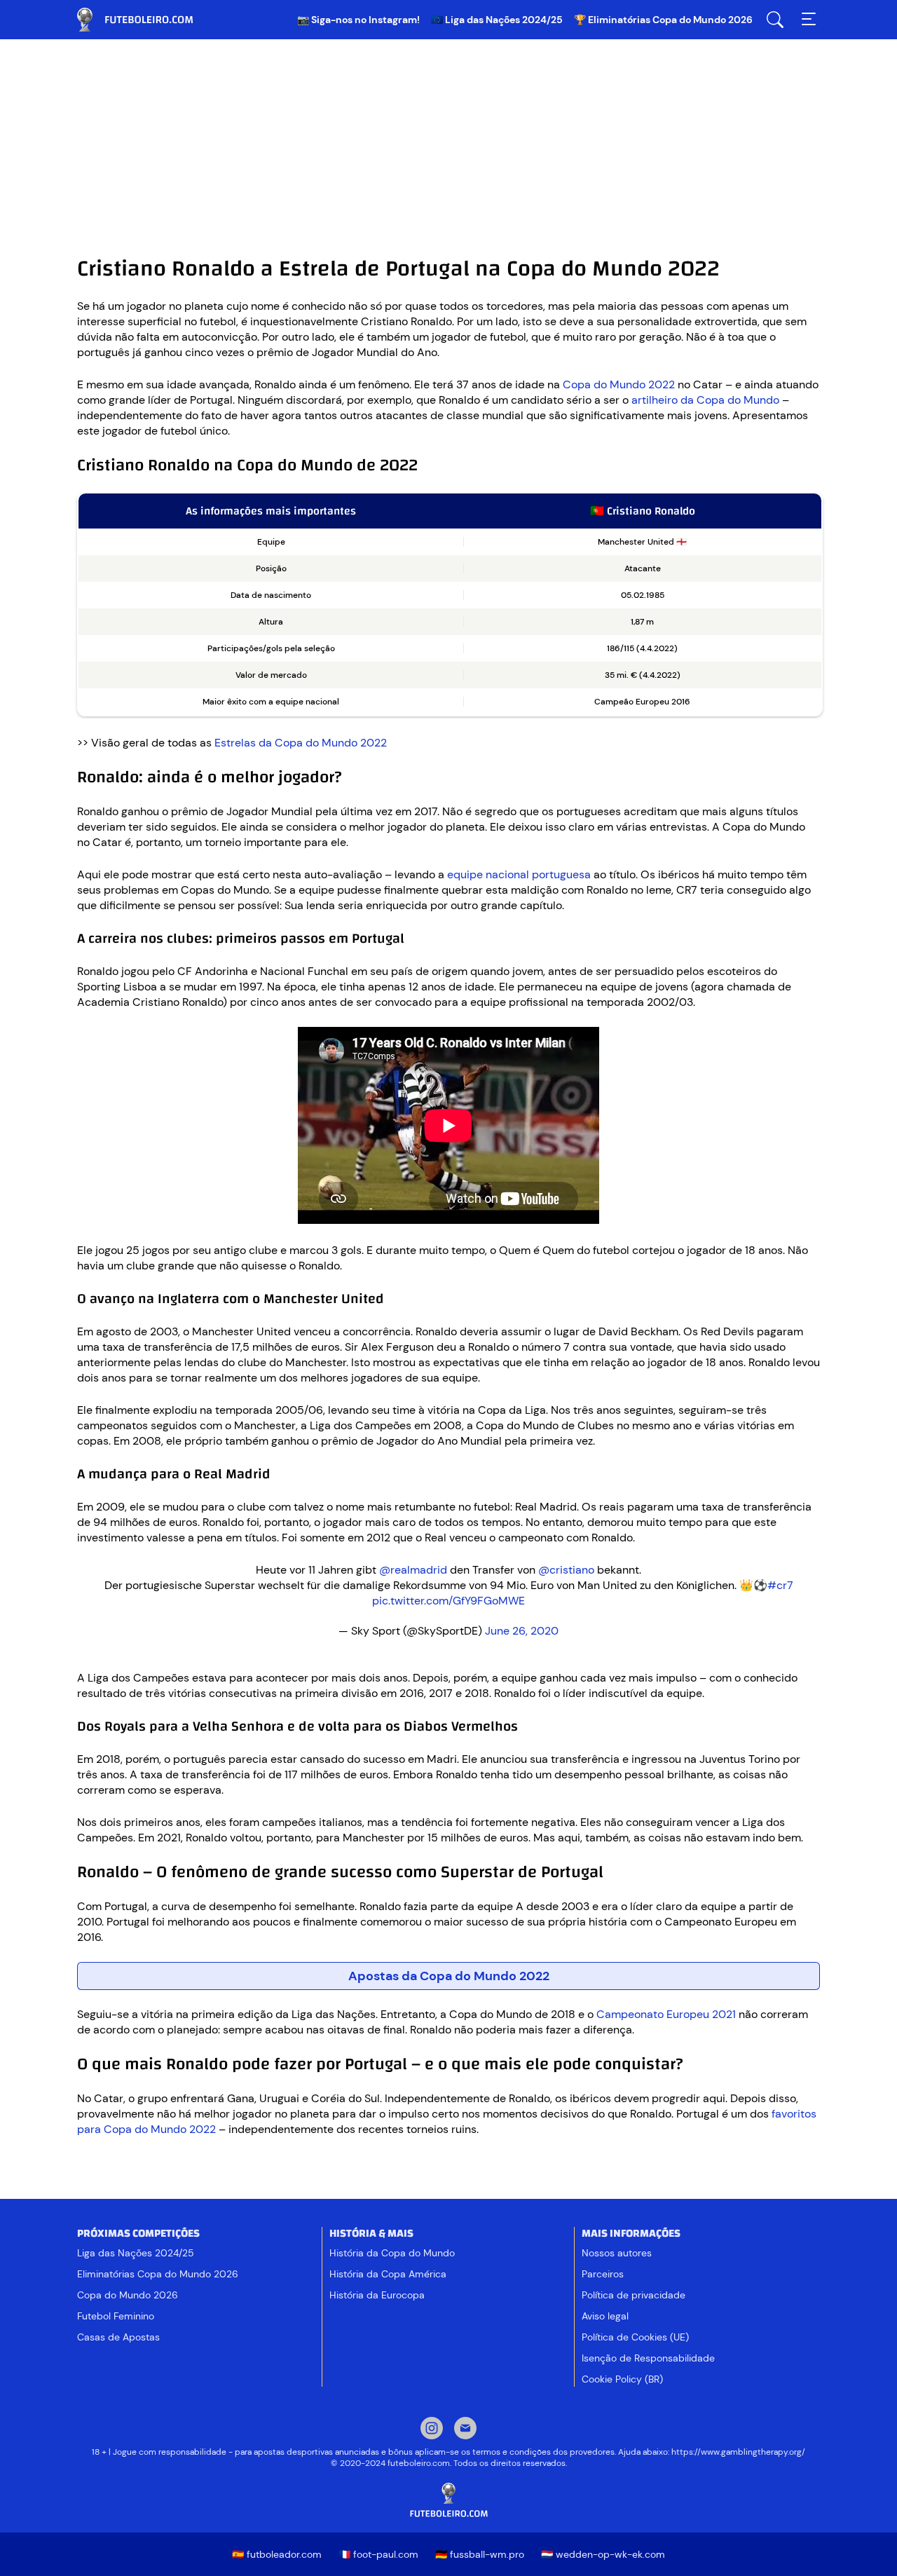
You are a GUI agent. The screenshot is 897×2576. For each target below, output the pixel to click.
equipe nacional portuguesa (519, 874)
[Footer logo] (448, 2501)
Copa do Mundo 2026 (128, 2295)
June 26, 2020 (522, 1631)
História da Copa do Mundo (392, 2253)
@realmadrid (413, 1570)
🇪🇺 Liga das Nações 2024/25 (497, 20)
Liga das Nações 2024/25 (136, 2253)
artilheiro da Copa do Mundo (705, 400)
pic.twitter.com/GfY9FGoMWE (448, 1601)
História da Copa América (388, 2274)
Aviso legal (605, 2316)
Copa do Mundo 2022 (619, 384)
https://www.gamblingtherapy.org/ (738, 2452)
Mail (465, 2430)
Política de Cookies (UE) (635, 2337)
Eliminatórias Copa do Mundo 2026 (158, 2274)
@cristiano (566, 1570)
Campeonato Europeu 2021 (666, 2014)
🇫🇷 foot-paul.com (378, 2554)
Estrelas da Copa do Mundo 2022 (301, 743)
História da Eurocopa (377, 2295)
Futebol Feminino (116, 2316)
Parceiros (603, 2274)
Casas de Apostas (118, 2337)
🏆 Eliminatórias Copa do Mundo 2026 (663, 20)
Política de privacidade (634, 2295)
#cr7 (780, 1585)
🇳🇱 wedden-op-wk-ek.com (603, 2554)
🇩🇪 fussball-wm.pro (480, 2554)
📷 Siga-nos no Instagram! (358, 20)
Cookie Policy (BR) (622, 2379)
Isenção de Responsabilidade (648, 2358)
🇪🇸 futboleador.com (277, 2554)
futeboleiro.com (147, 20)
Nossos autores (617, 2253)
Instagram (432, 2430)
